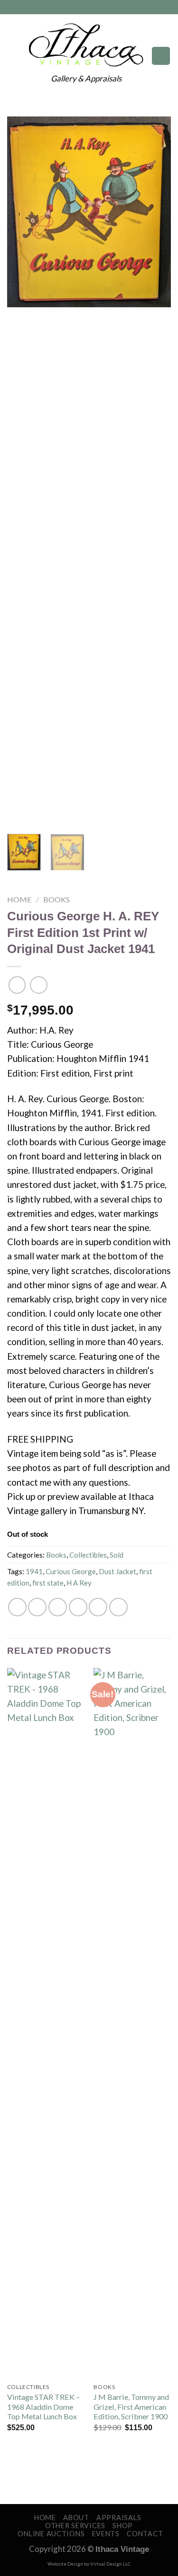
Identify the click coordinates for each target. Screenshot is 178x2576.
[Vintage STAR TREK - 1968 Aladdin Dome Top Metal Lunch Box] (46, 2023)
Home (19, 899)
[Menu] (14, 56)
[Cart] (161, 56)
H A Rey (79, 1583)
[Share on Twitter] (58, 1607)
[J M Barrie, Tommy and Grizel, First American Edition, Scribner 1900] (132, 2023)
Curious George (71, 1571)
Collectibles (88, 1555)
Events (106, 2534)
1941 (34, 1571)
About (76, 2518)
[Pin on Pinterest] (98, 1607)
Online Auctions (51, 2534)
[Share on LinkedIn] (118, 1607)
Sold (117, 1555)
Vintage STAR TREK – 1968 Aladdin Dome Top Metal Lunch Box (43, 2407)
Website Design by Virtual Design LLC (89, 2564)
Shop (123, 2526)
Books (56, 899)
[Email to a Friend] (78, 1607)
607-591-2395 (89, 7)
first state (48, 1583)
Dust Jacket (117, 1571)
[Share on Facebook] (37, 1607)
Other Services (75, 2526)
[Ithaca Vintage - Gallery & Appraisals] (86, 45)
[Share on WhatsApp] (17, 1607)
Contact (145, 2534)
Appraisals (119, 2518)
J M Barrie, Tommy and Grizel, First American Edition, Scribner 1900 (131, 2407)
